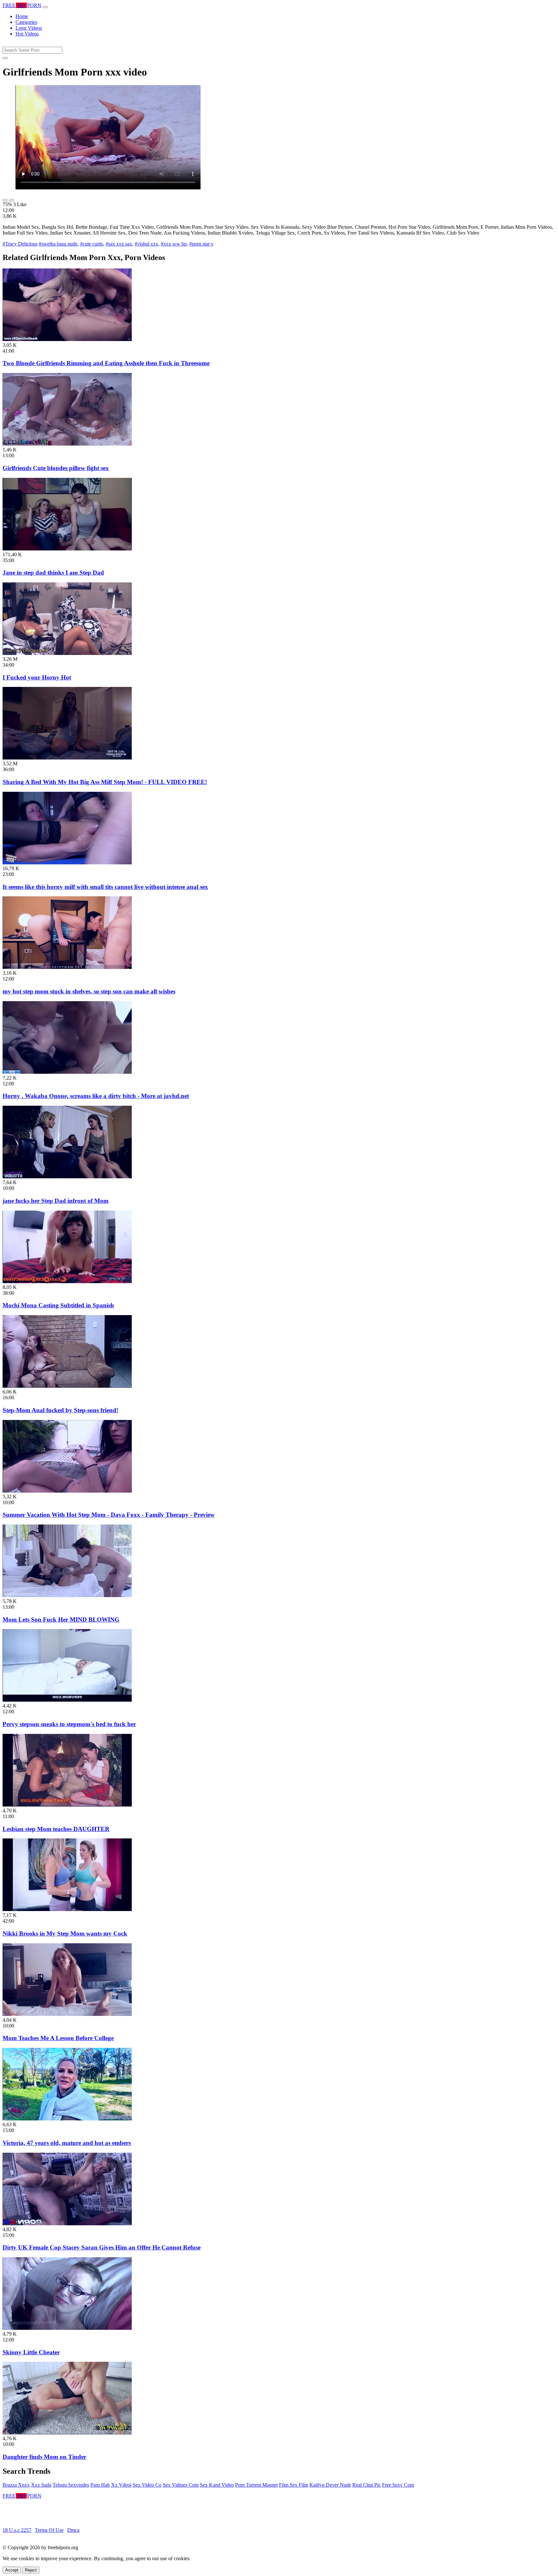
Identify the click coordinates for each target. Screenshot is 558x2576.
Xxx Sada (41, 2485)
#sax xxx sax (119, 244)
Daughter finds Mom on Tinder (44, 2457)
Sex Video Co (147, 2485)
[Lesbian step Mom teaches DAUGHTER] (67, 1805)
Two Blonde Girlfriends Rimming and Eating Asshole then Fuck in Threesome (106, 363)
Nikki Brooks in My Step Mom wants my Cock (65, 1933)
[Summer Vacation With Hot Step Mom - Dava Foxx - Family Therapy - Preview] (67, 1491)
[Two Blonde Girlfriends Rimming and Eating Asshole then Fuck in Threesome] (67, 339)
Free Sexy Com (398, 2485)
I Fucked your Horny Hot (37, 677)
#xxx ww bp (174, 244)
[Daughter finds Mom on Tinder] (67, 2433)
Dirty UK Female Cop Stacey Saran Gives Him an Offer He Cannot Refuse (102, 2247)
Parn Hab (100, 2485)
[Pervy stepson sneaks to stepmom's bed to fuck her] (67, 1700)
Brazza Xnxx (16, 2485)
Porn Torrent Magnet (256, 2485)
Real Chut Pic (367, 2485)
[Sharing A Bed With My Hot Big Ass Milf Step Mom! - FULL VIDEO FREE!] (67, 758)
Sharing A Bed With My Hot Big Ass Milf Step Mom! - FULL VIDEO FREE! (105, 782)
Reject (31, 2570)
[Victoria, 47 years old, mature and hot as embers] (67, 2119)
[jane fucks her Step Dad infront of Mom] (67, 1177)
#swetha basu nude (58, 244)
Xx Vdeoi (121, 2485)
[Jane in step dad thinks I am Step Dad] (67, 549)
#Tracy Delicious (20, 244)
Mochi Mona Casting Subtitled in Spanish (58, 1305)
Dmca (73, 2530)
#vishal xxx (146, 244)
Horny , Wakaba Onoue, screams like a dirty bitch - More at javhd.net (96, 1096)
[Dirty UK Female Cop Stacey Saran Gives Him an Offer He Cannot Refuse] (67, 2224)
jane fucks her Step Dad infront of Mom (56, 1201)
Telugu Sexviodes (71, 2485)
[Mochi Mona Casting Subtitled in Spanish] (67, 1281)
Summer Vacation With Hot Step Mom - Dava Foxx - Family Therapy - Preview (109, 1515)
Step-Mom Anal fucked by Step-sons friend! (60, 1410)
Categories (26, 22)
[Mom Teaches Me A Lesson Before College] (67, 2014)
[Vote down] (12, 200)
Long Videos (29, 28)
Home (22, 16)
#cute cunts (92, 244)
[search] (5, 58)
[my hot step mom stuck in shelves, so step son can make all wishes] (67, 967)
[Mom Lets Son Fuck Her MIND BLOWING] (67, 1595)
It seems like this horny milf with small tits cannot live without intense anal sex (105, 887)
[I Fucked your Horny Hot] (67, 653)
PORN (22, 5)
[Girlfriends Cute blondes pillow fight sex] (67, 444)
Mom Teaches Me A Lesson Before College (58, 2038)
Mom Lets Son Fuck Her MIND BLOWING (61, 1620)
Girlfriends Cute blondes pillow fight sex (56, 468)
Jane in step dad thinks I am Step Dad (53, 573)
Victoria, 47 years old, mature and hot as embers (67, 2143)
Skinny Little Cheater (31, 2352)
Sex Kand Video (217, 2485)
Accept (12, 2570)
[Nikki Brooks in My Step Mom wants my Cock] (67, 1909)
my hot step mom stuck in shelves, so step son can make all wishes (89, 991)
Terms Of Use (49, 2530)
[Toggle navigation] (45, 7)
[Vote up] (5, 200)
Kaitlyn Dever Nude (330, 2485)
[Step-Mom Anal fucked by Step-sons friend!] (67, 1386)
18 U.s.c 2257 (17, 2530)
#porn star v (201, 244)
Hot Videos (27, 34)
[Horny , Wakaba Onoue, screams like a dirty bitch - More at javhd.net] (67, 1072)
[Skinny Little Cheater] (67, 2328)
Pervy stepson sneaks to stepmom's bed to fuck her (69, 1724)
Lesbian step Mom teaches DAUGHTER (56, 1829)
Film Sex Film (294, 2485)
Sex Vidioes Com (181, 2485)
